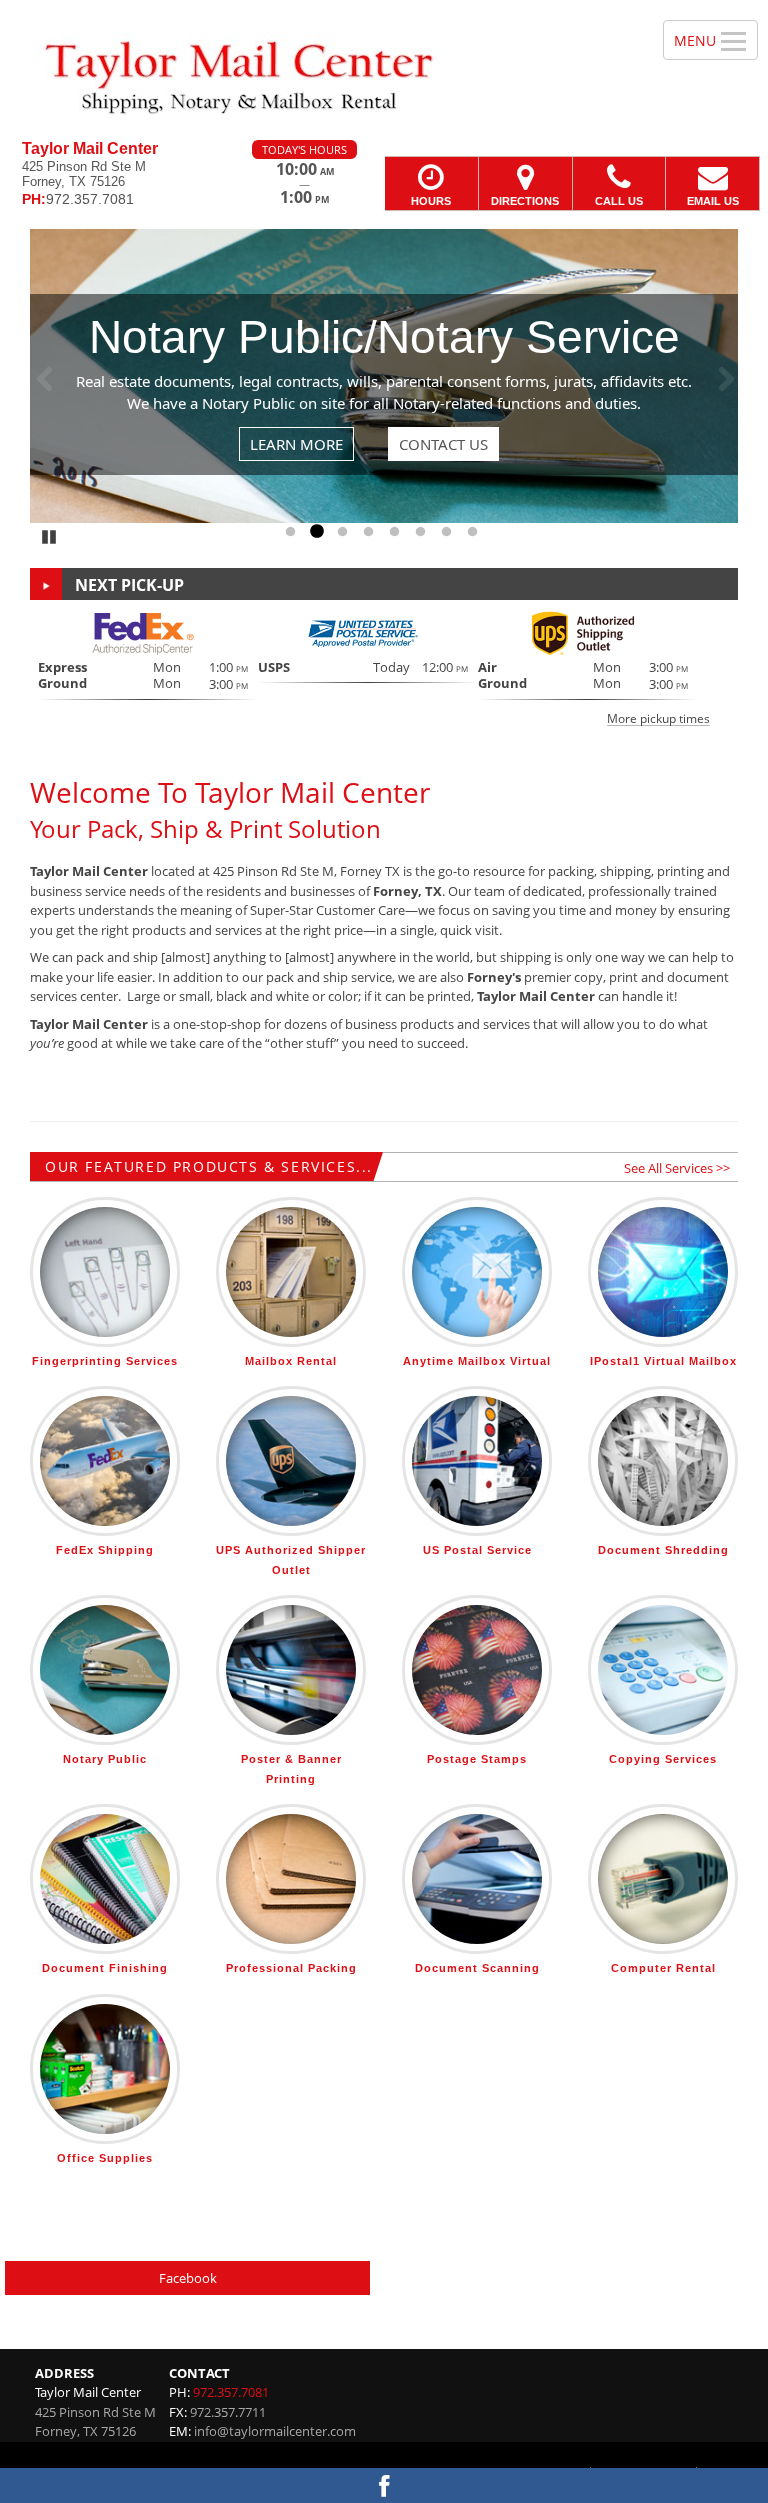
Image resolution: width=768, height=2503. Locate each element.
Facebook (188, 2278)
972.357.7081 (231, 2392)
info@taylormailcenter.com (275, 2431)
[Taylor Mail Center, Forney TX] (384, 70)
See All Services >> (677, 1168)
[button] (384, 667)
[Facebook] (384, 2485)
